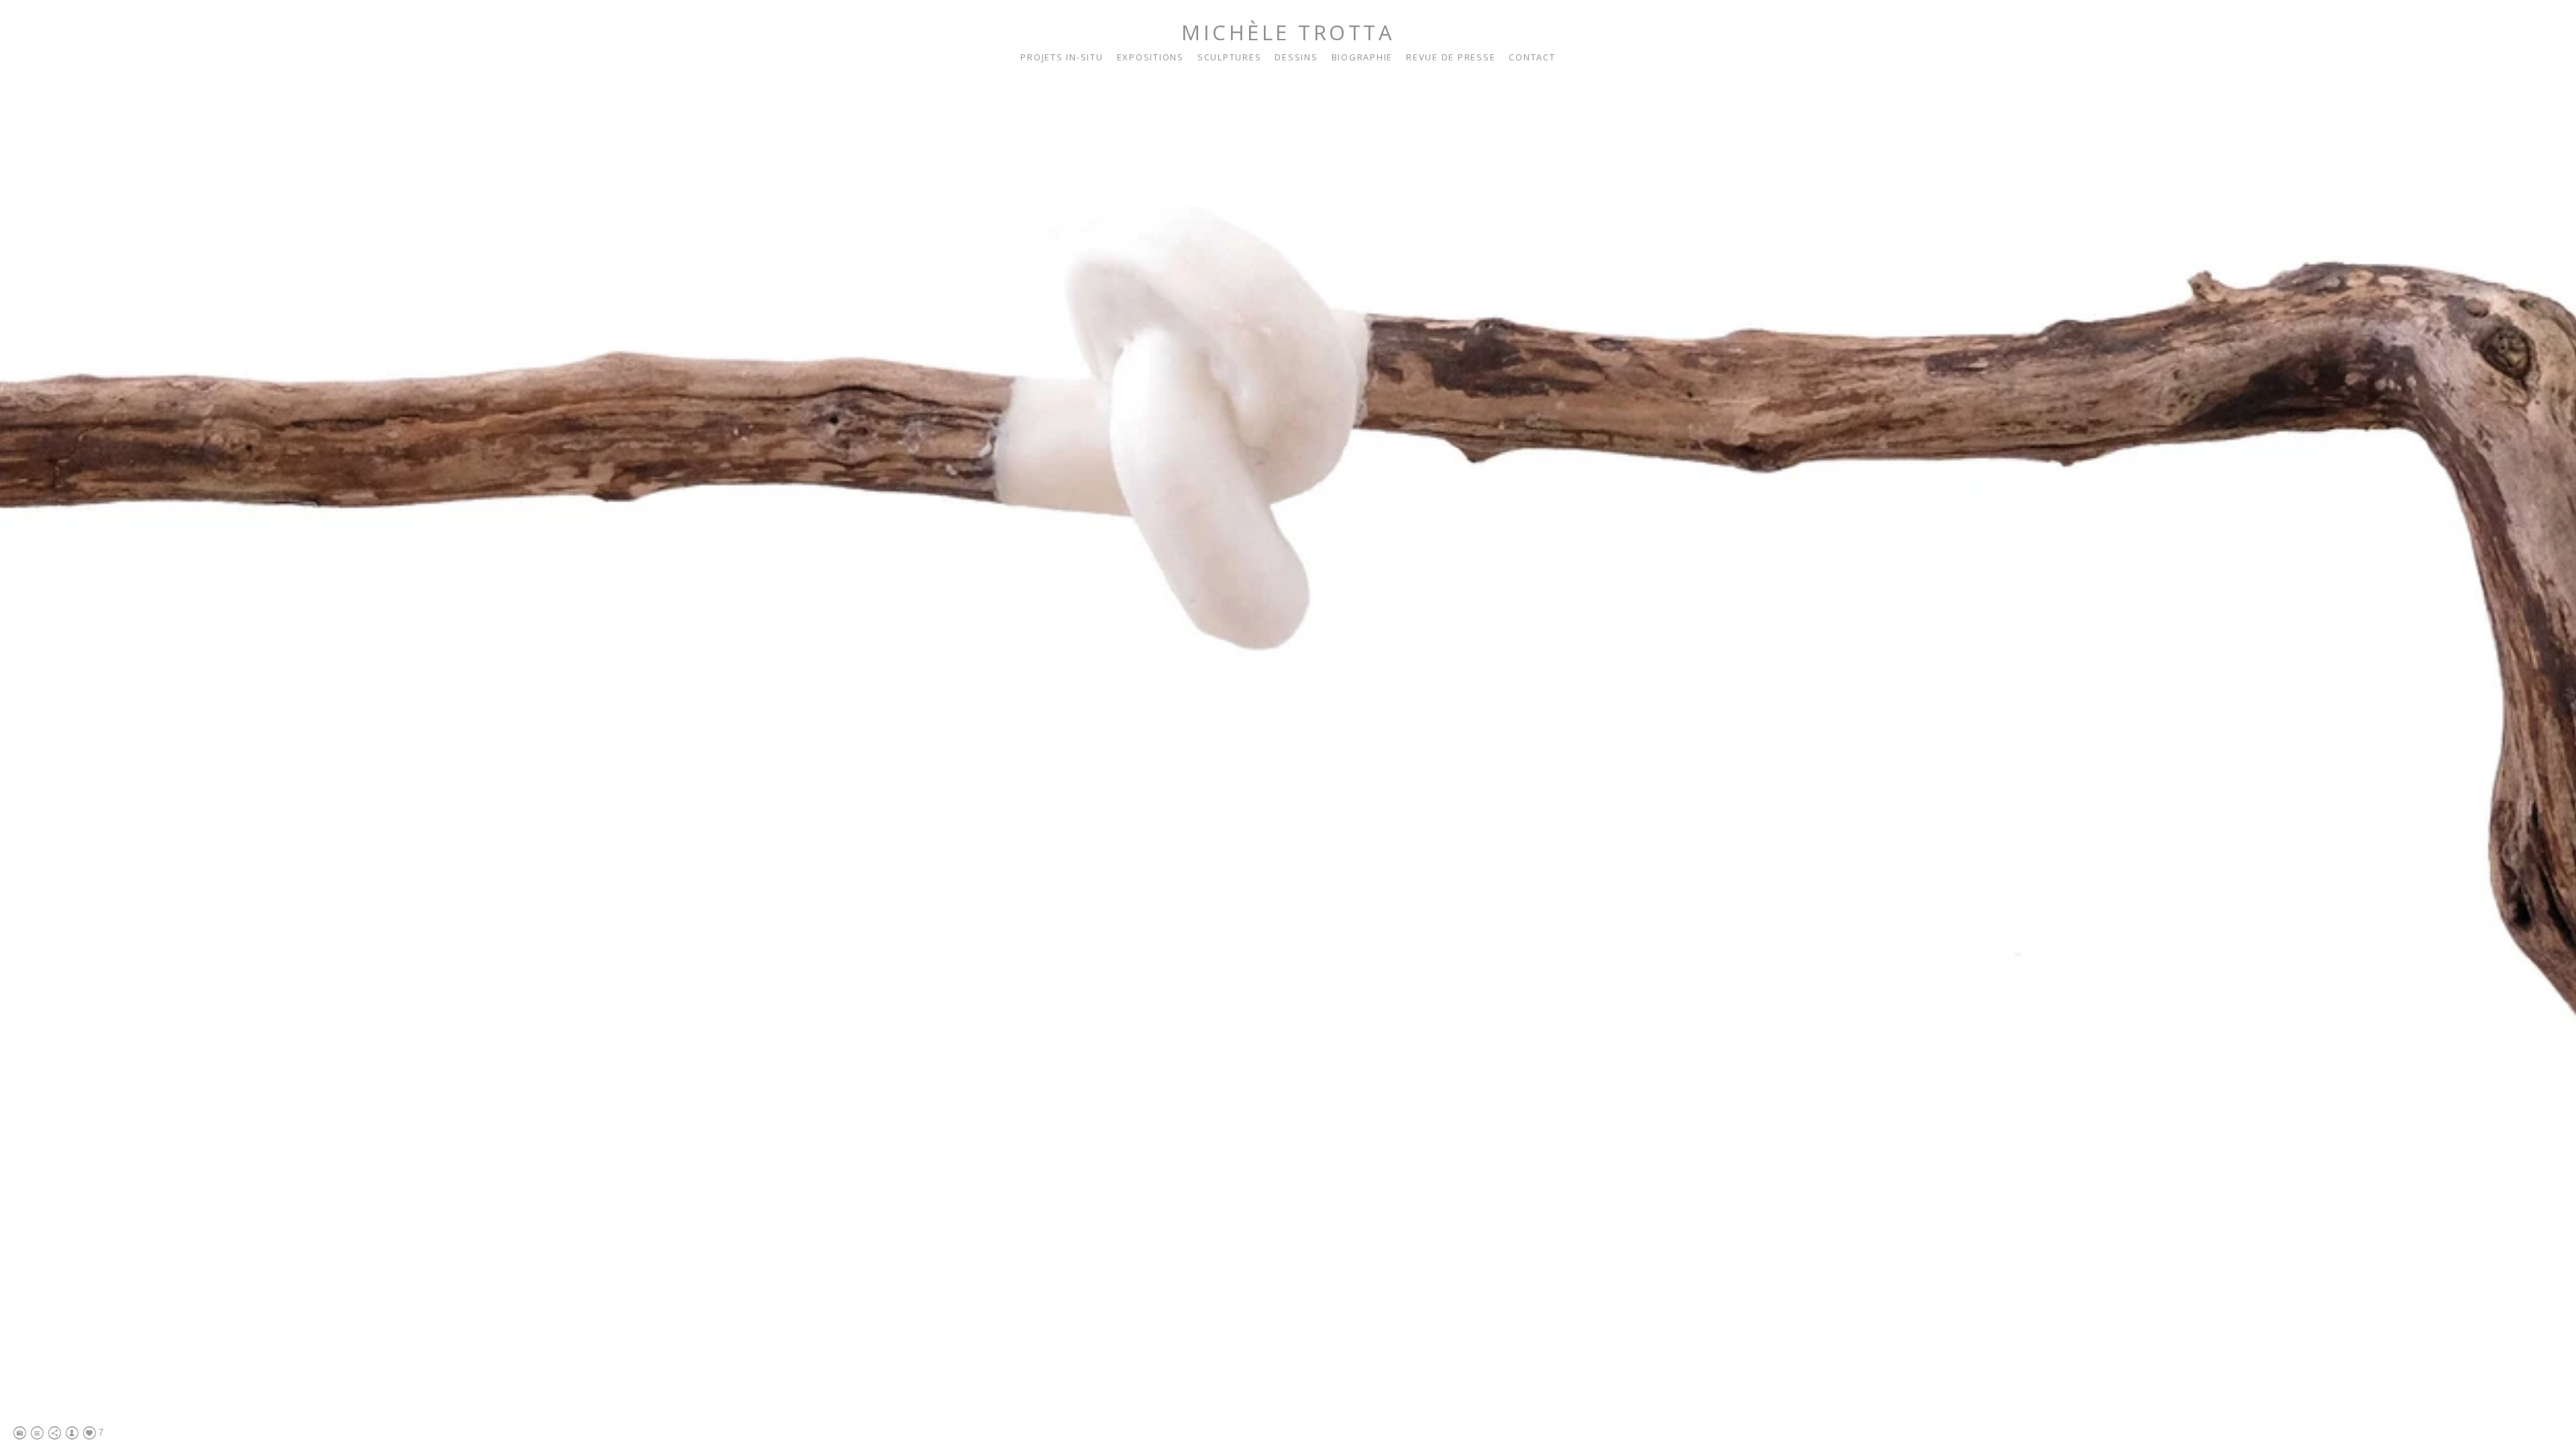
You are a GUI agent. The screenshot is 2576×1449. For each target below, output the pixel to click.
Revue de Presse (1451, 57)
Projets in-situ (1062, 57)
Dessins (1296, 57)
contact (1532, 57)
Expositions (1150, 57)
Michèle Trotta (1288, 32)
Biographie (1362, 57)
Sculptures (1230, 57)
